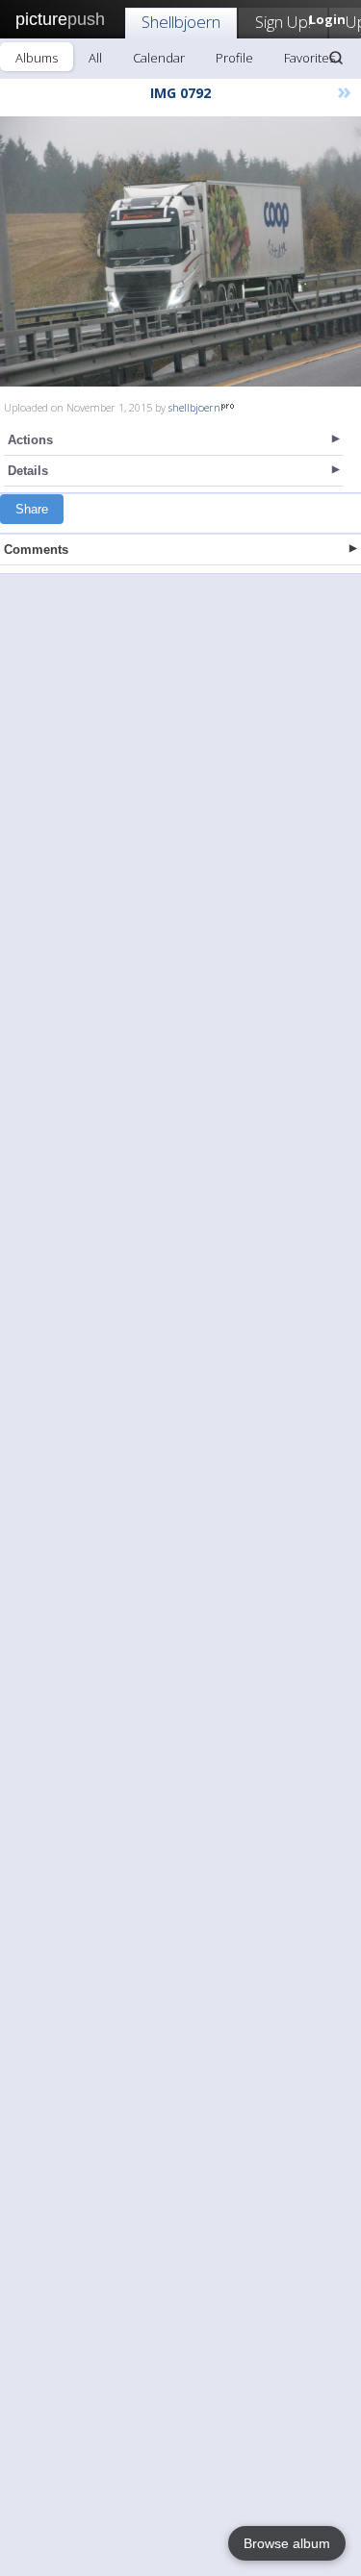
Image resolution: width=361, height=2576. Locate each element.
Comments (36, 550)
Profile (234, 58)
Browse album (287, 2543)
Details (28, 471)
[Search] (336, 58)
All (95, 58)
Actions (30, 440)
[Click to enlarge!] (180, 251)
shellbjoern (194, 407)
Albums (37, 58)
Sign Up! (283, 22)
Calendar (159, 58)
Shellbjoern (181, 22)
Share (32, 509)
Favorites (309, 58)
